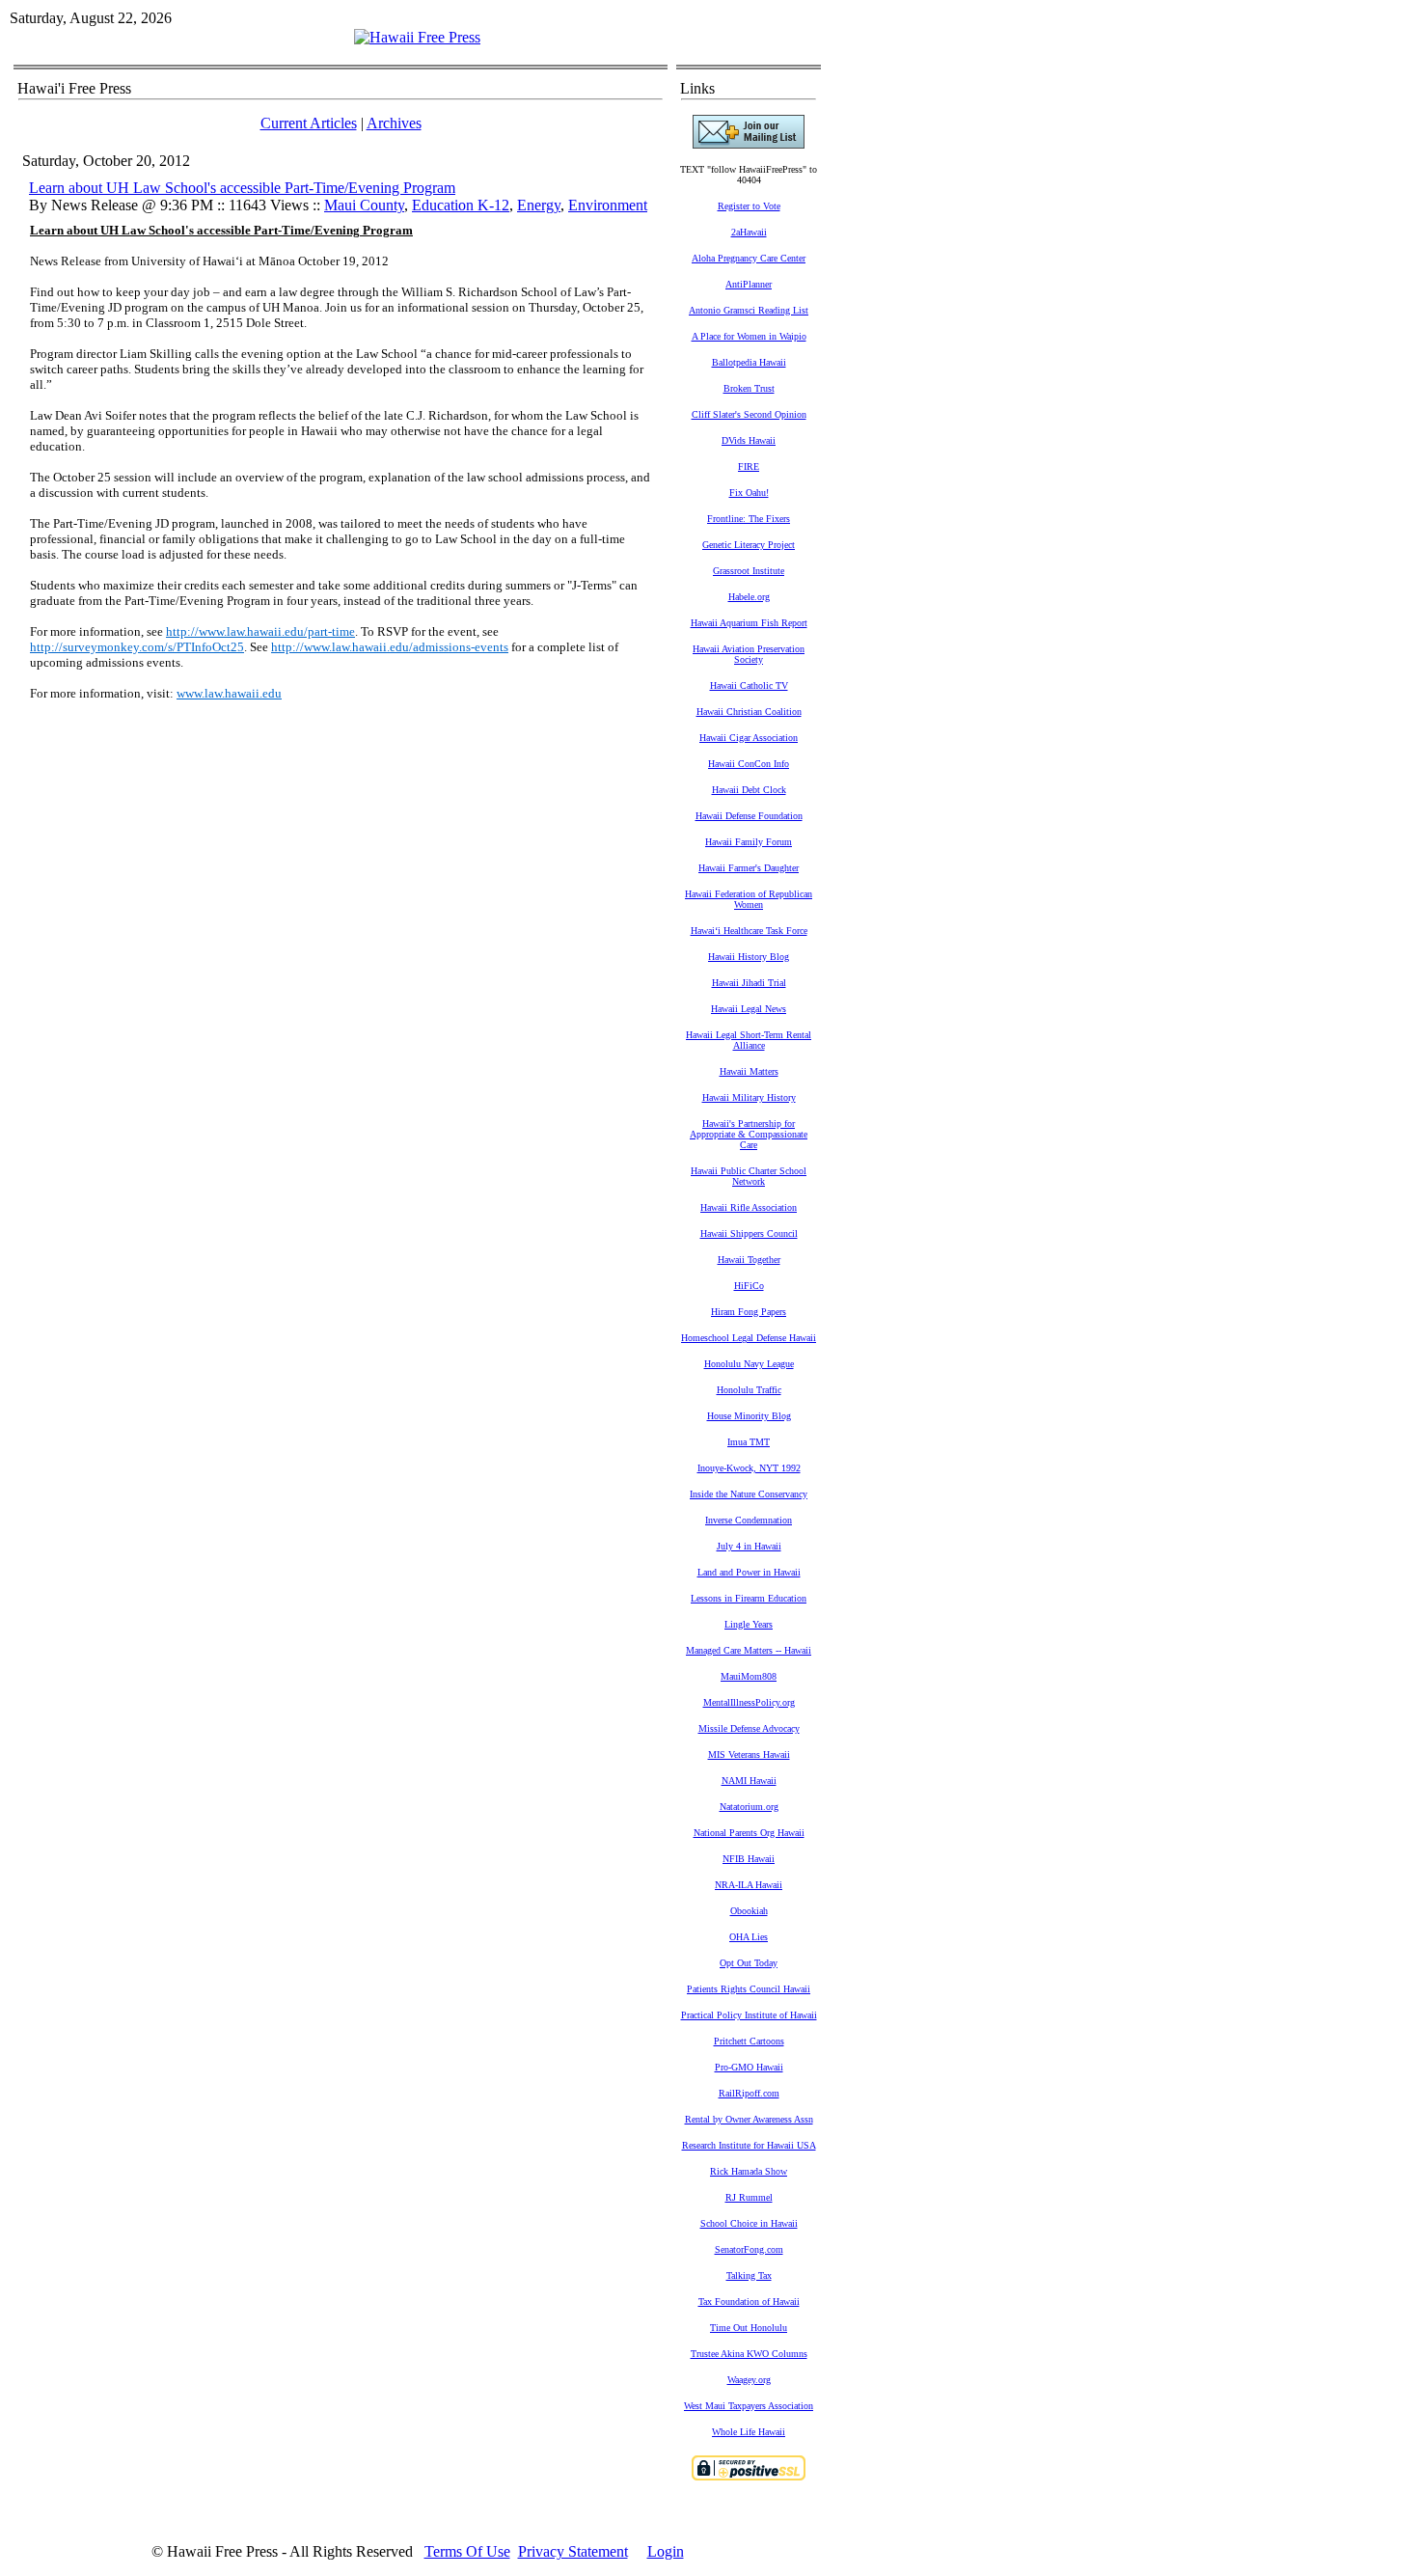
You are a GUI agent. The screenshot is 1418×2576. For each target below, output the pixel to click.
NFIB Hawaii (749, 1859)
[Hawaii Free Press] (417, 37)
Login (666, 2551)
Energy (539, 205)
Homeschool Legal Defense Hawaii (749, 1338)
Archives (394, 123)
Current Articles (309, 123)
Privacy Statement (573, 2551)
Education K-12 (461, 205)
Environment (608, 205)
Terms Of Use (467, 2551)
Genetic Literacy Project (749, 545)
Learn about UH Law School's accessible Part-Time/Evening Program (242, 188)
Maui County (364, 205)
